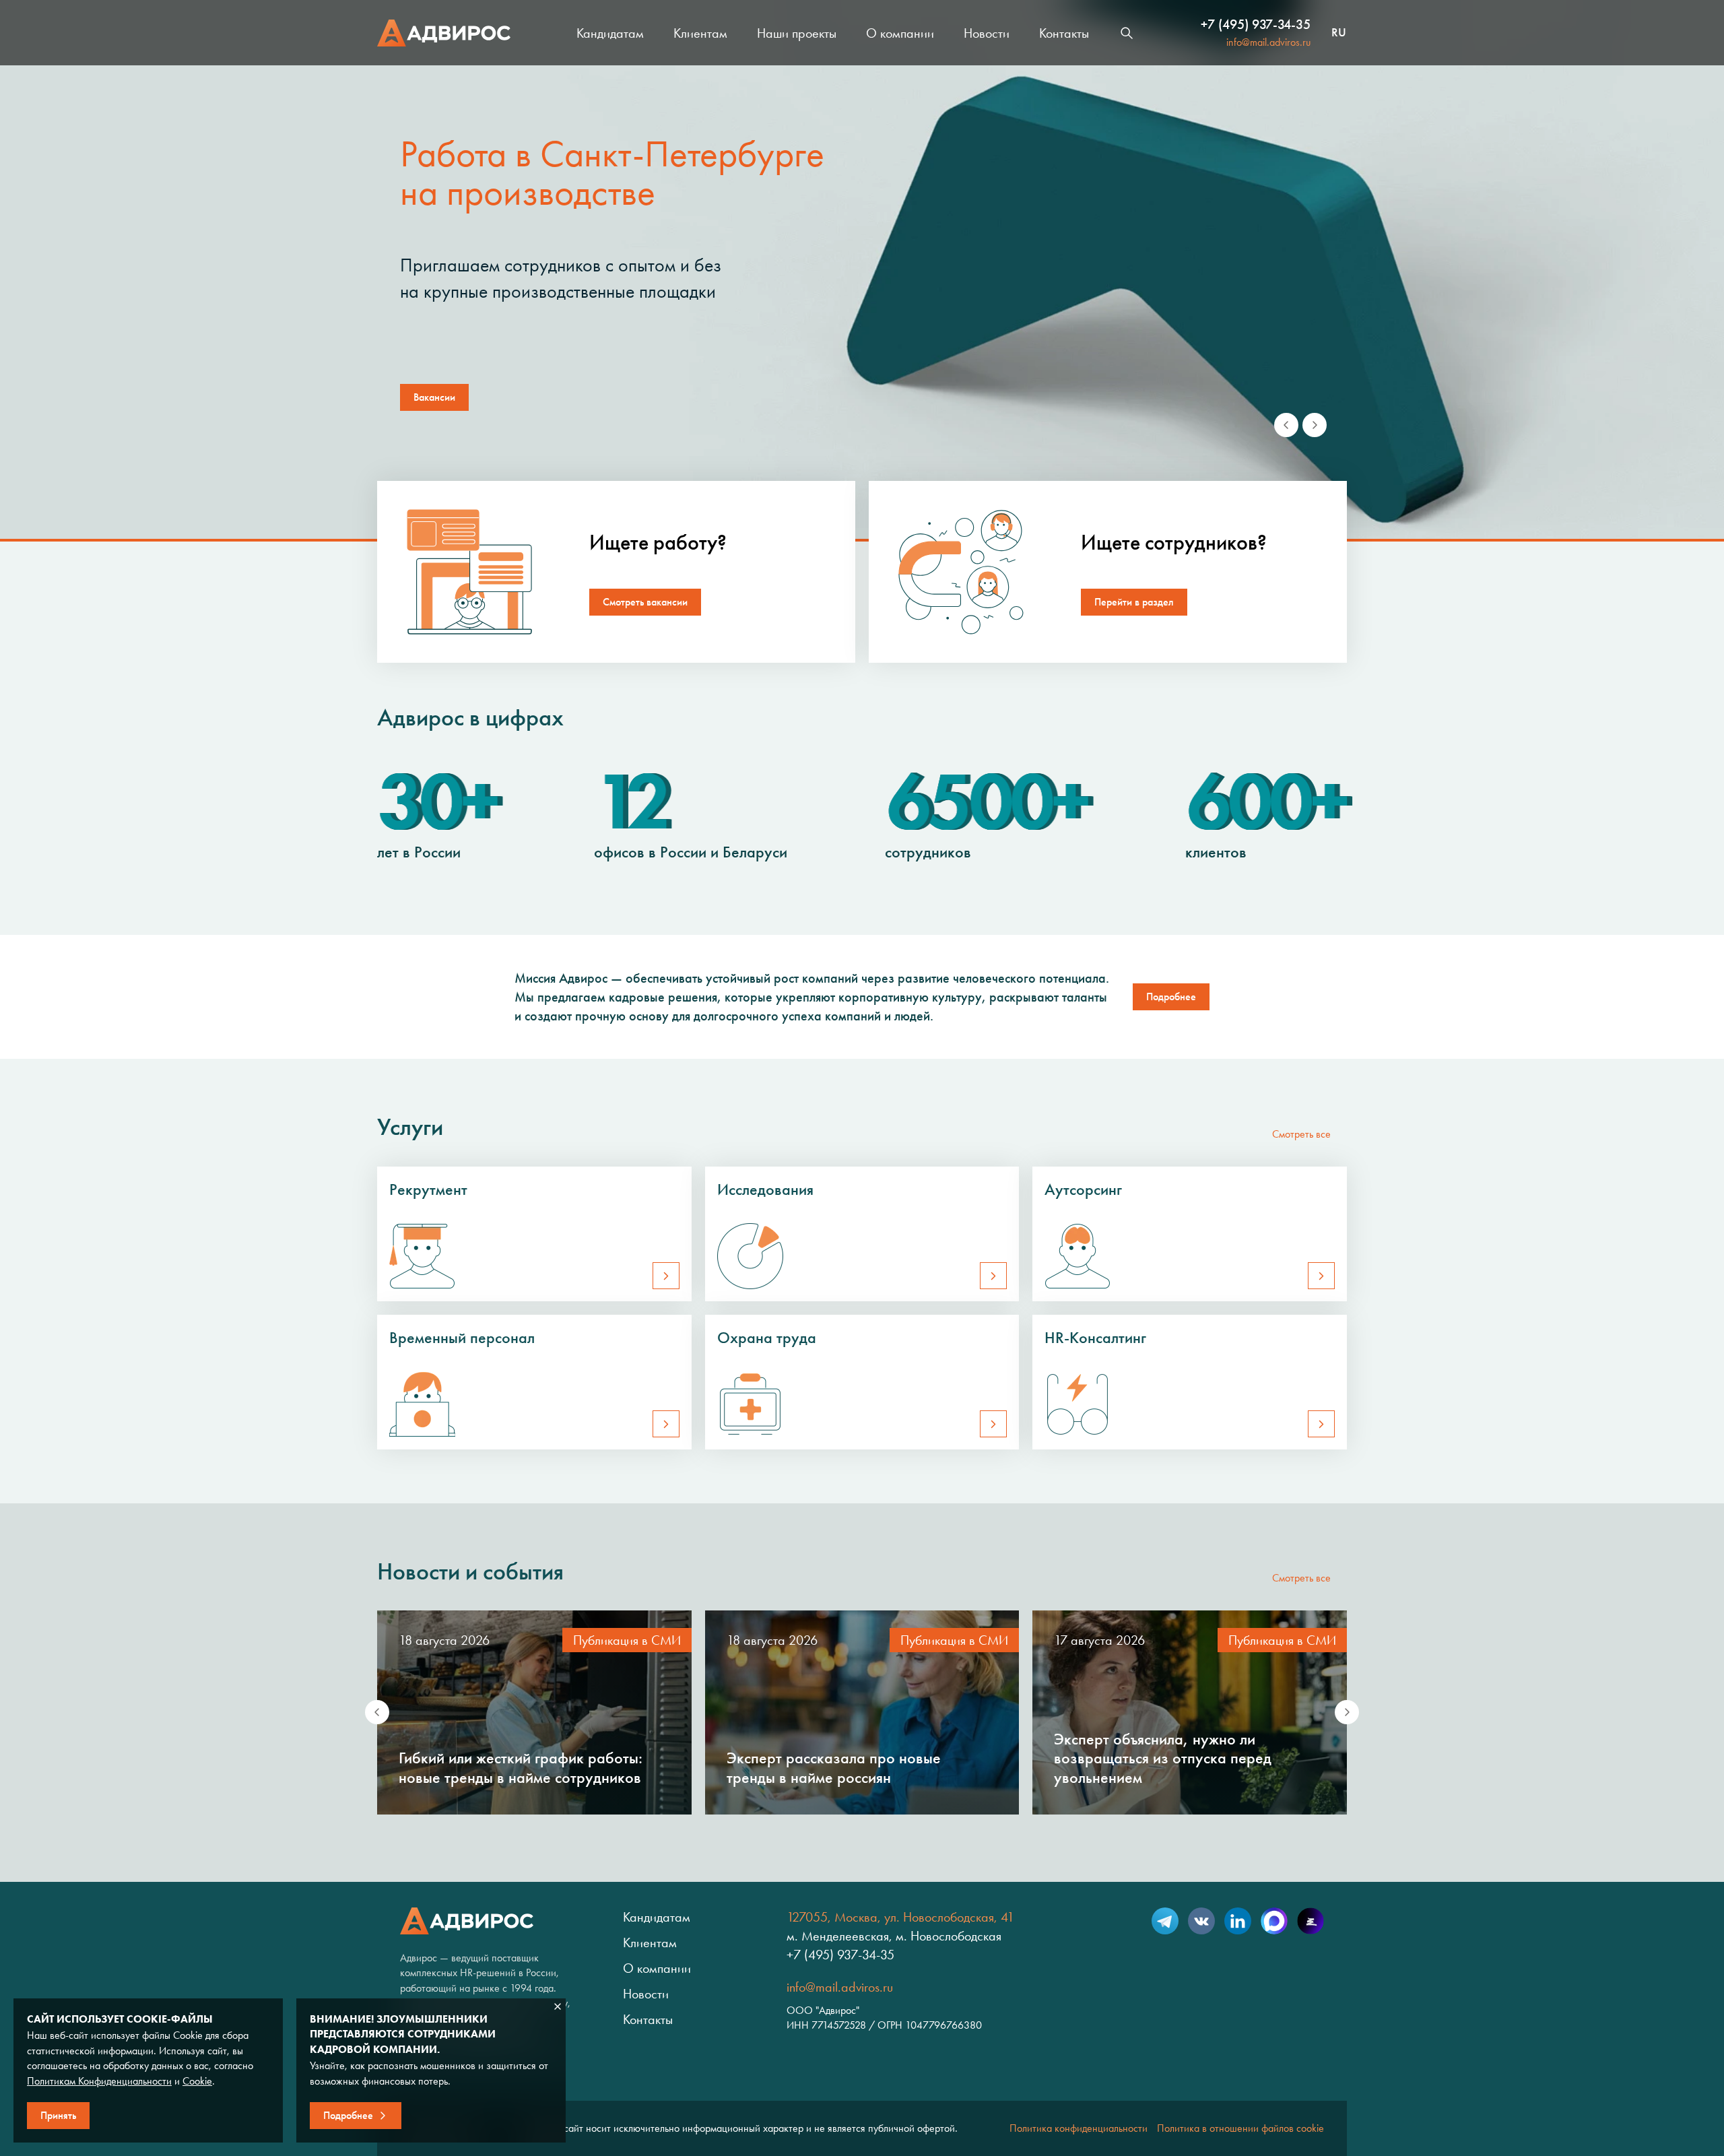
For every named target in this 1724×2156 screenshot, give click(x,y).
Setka (1311, 1921)
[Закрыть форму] (558, 2006)
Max (1274, 1921)
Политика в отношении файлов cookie (1240, 2128)
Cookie (197, 2081)
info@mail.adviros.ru (1268, 42)
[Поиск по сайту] (1127, 33)
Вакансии (434, 397)
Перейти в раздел (1134, 602)
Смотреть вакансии (645, 602)
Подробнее (1171, 997)
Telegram (1165, 1921)
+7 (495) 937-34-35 (1256, 24)
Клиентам (700, 33)
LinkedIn (1238, 1921)
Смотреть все (1301, 1134)
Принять (58, 2115)
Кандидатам (610, 33)
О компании (900, 33)
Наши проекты (797, 33)
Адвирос (444, 33)
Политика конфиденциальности (1079, 2128)
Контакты (1064, 33)
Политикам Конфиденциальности (99, 2081)
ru (1339, 33)
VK (1201, 1921)
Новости (987, 33)
